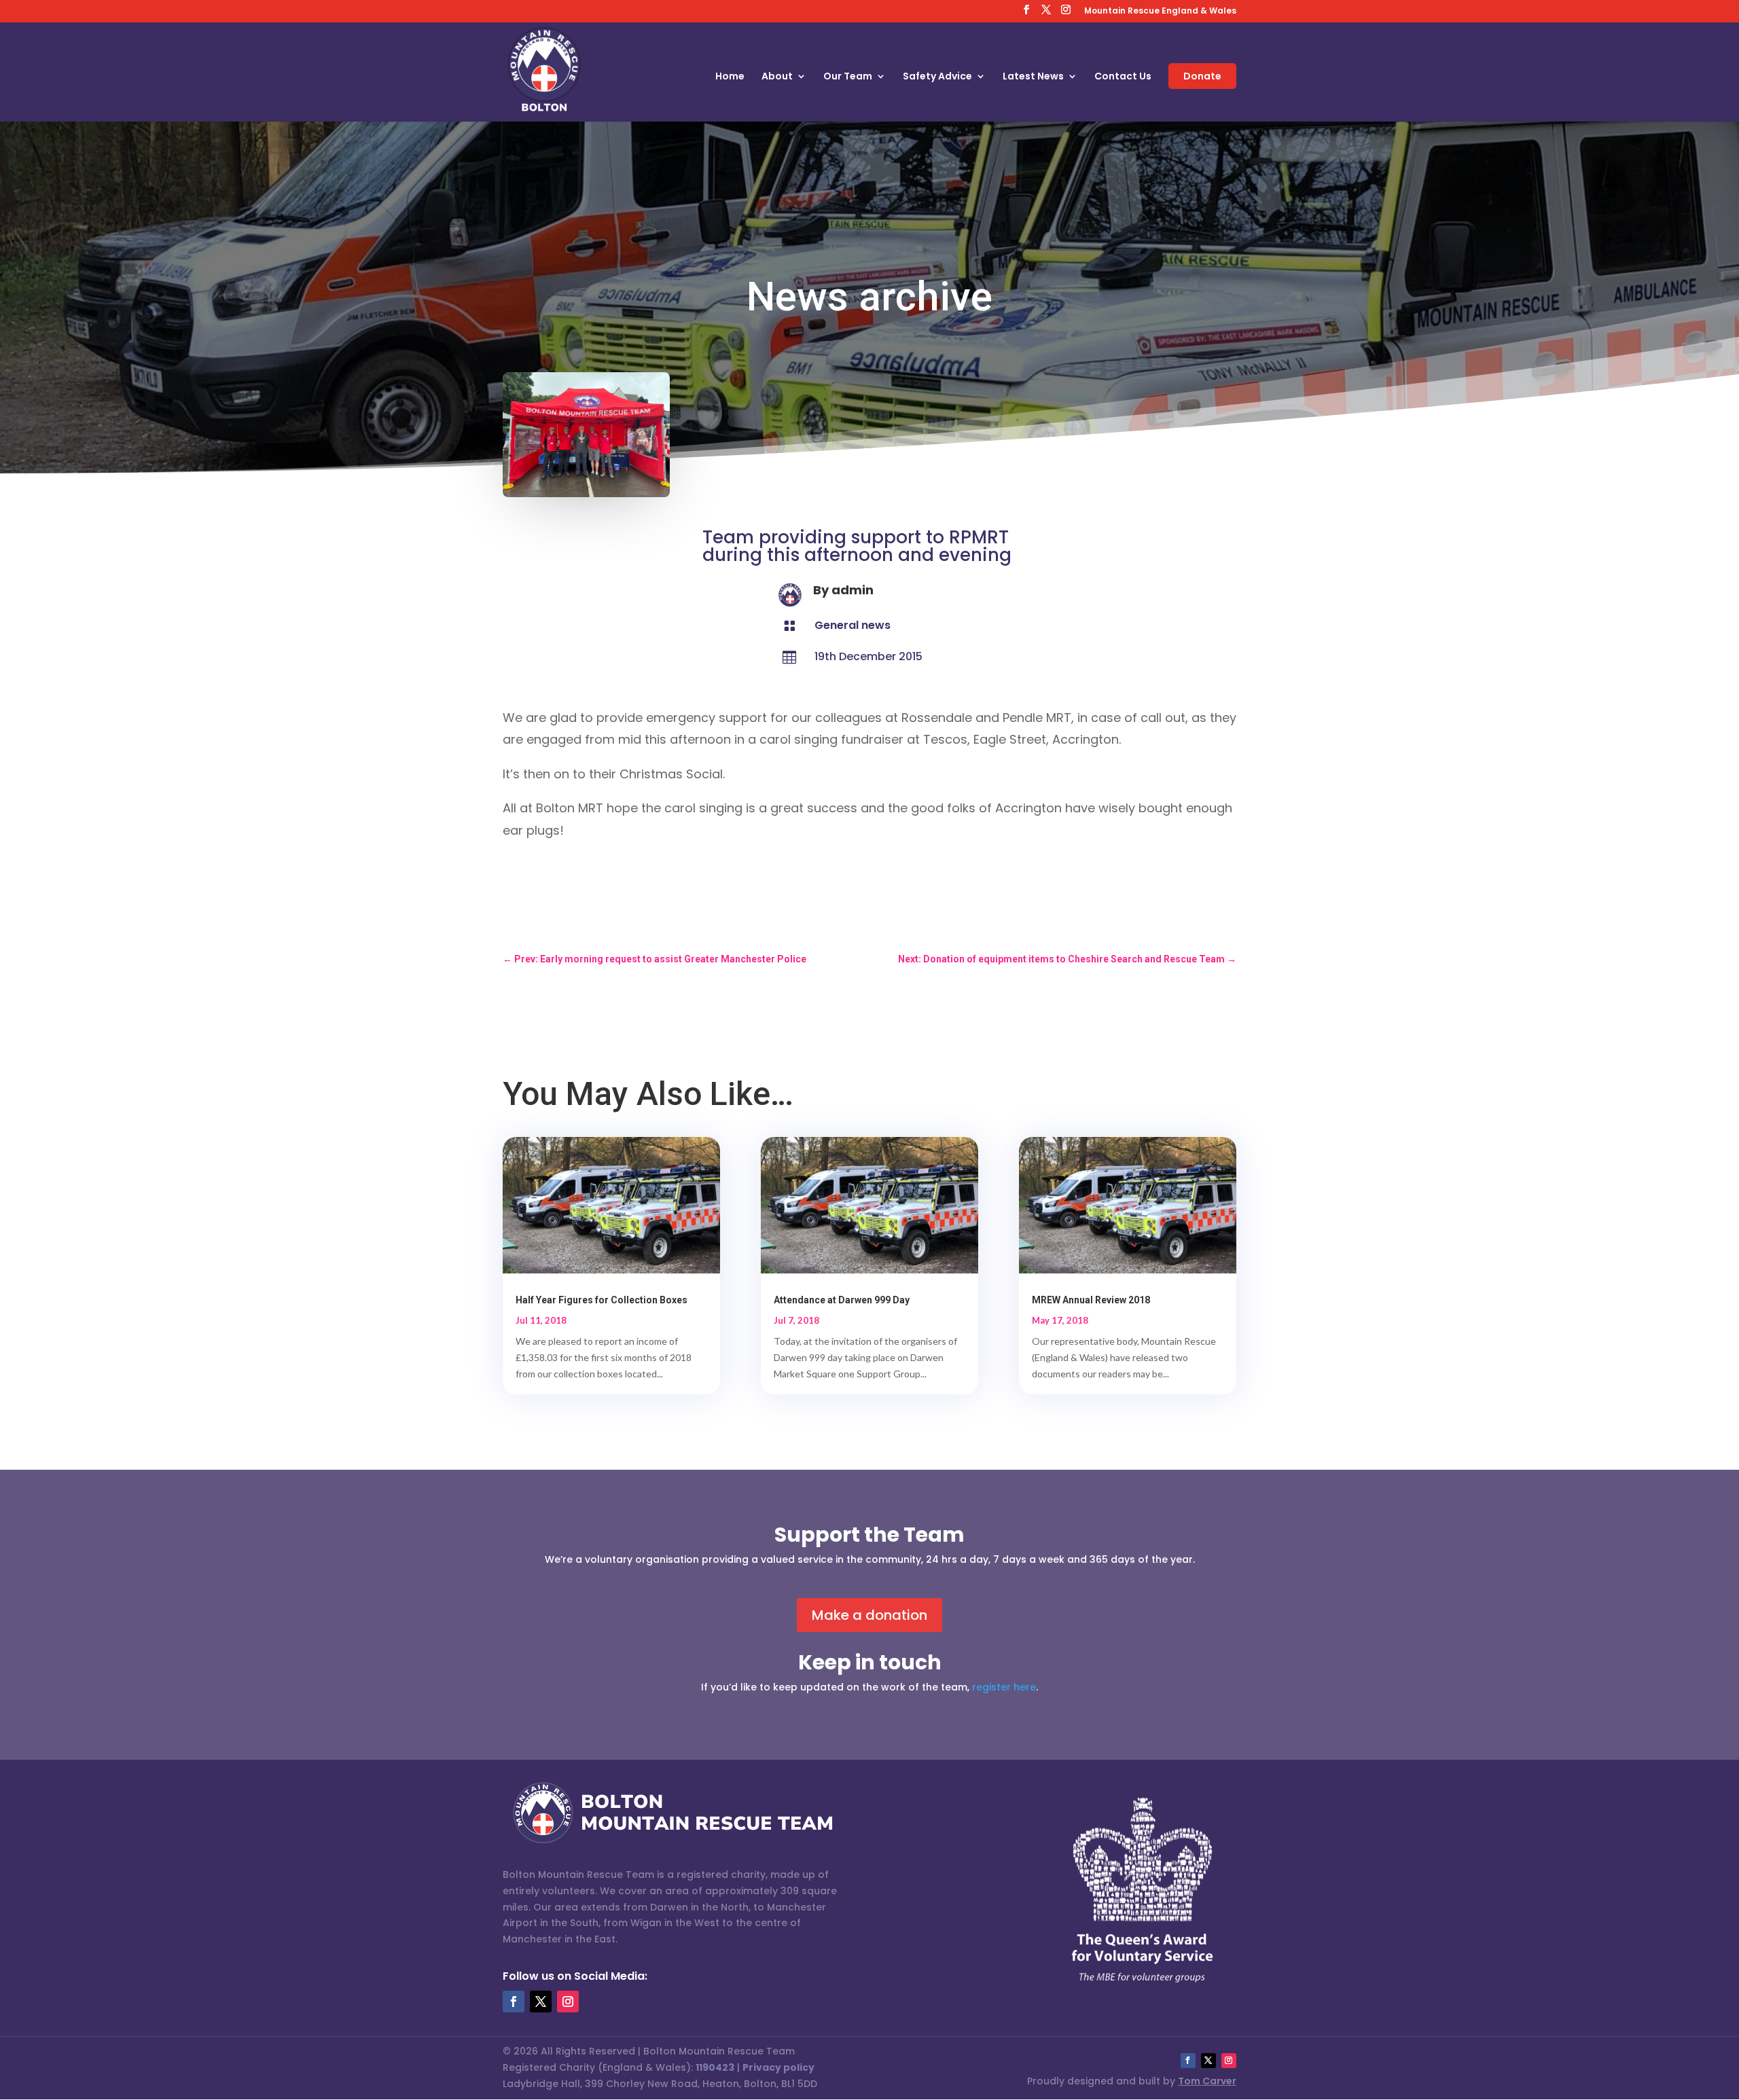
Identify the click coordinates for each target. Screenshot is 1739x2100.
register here (1004, 1687)
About (777, 77)
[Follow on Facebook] (514, 2002)
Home (730, 77)
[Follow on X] (541, 2002)
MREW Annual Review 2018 (1091, 1300)
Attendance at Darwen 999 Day (842, 1300)
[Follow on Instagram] (568, 2002)
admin (853, 590)
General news (853, 625)
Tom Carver (1207, 2081)
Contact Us (1123, 77)
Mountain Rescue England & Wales (1160, 12)
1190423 (715, 2067)
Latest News (1033, 77)
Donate (1202, 76)
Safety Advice (937, 77)
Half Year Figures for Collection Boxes (602, 1300)
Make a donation (869, 1615)
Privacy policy (778, 2067)
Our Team (848, 77)
